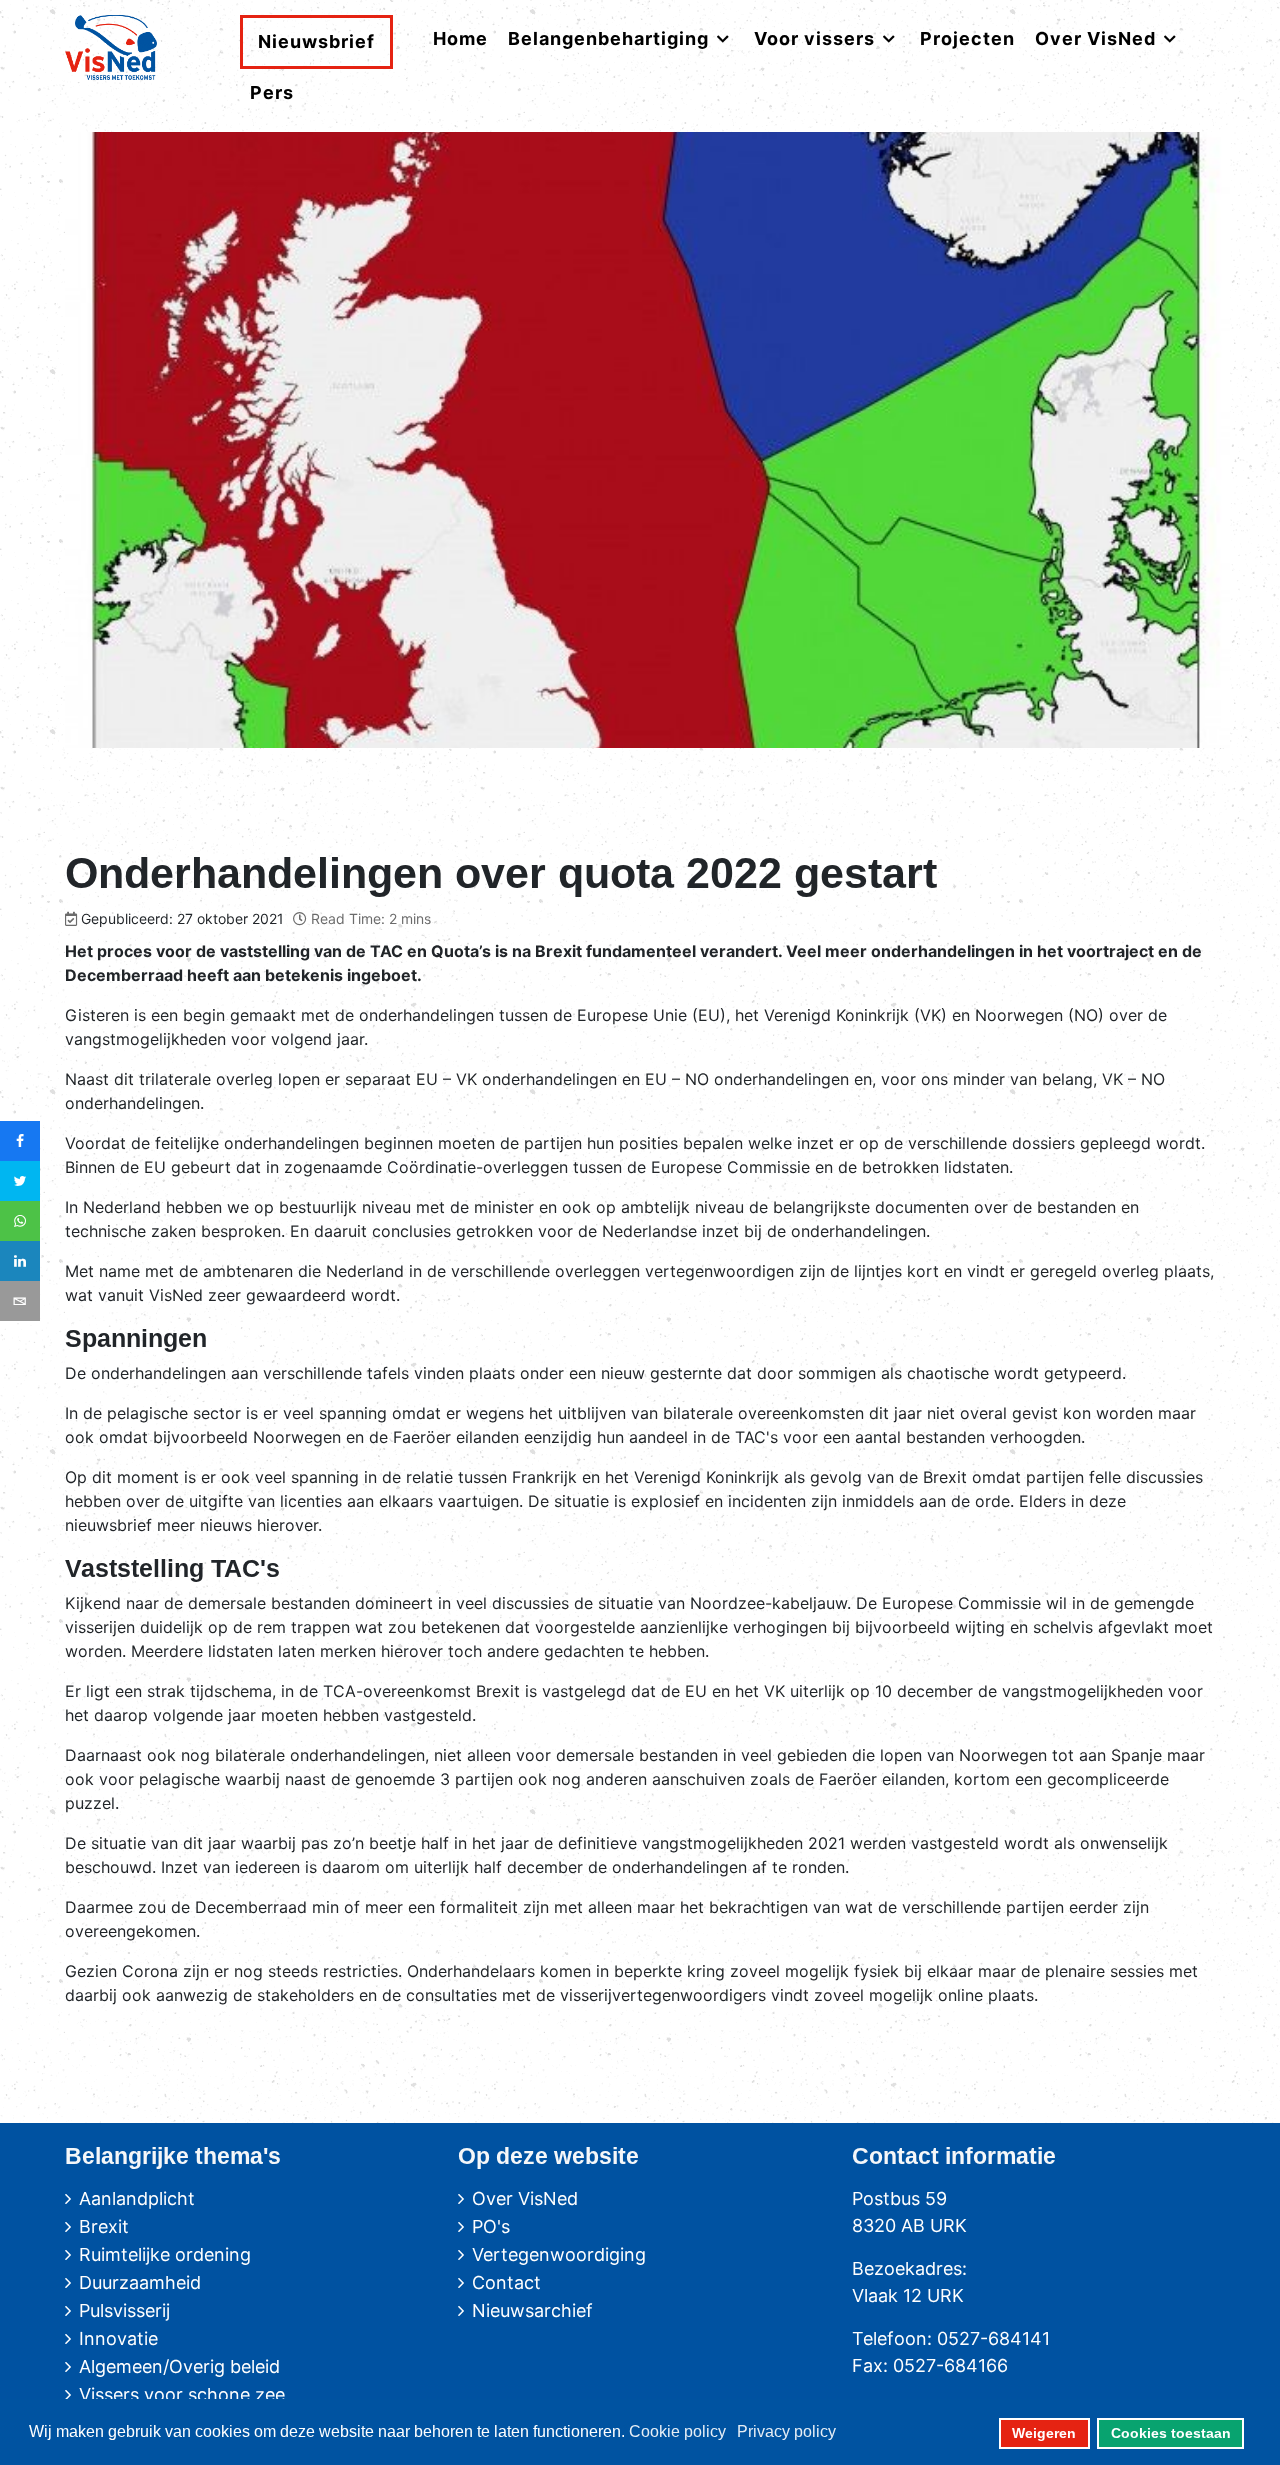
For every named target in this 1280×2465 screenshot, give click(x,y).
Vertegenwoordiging (559, 2254)
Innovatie (118, 2338)
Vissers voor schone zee (182, 2394)
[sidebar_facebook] (20, 1141)
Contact (506, 2282)
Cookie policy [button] (677, 2431)
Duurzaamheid (140, 2282)
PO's (491, 2226)
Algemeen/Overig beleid (179, 2366)
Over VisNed (525, 2198)
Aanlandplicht (137, 2198)
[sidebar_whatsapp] (20, 1221)
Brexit (104, 2226)
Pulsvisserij (124, 2310)
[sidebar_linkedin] (20, 1261)
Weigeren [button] (1044, 2433)
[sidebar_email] (20, 1301)
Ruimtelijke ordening (165, 2254)
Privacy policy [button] (786, 2431)
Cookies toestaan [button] (1171, 2433)
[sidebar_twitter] (20, 1181)
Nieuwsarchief (532, 2310)
